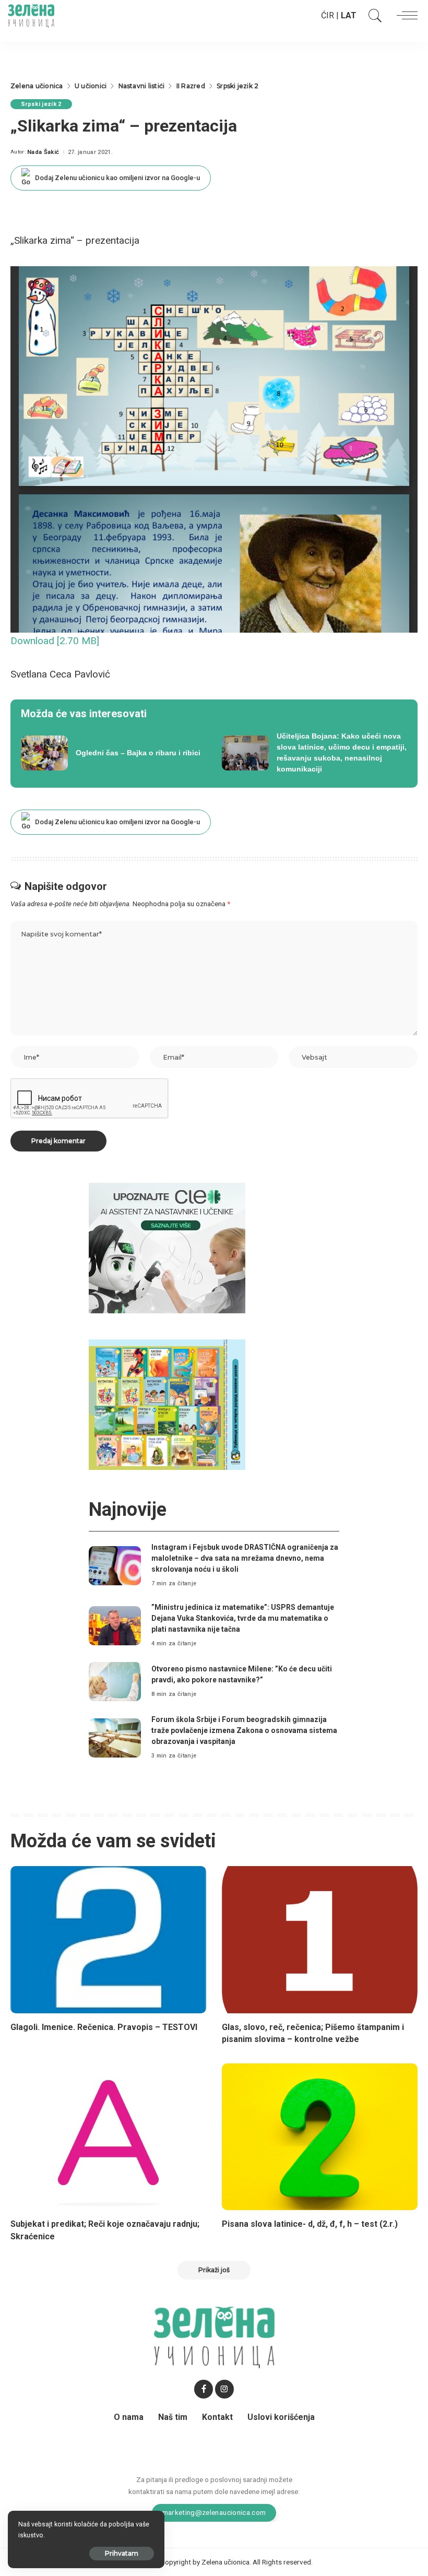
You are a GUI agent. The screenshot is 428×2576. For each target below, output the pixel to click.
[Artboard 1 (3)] (167, 1248)
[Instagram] (224, 2389)
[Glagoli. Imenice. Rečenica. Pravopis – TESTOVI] (108, 1939)
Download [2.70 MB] (55, 641)
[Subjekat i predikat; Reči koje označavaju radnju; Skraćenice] (108, 2137)
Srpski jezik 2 (41, 104)
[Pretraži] (373, 16)
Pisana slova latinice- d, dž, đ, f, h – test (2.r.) (310, 2224)
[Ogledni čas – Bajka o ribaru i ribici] (114, 753)
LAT (349, 15)
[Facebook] (204, 2389)
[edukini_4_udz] (167, 1404)
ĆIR (328, 15)
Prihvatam (122, 2553)
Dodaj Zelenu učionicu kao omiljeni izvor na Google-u (117, 178)
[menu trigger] (405, 16)
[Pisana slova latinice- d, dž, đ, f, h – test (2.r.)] (320, 2137)
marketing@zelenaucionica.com (214, 2512)
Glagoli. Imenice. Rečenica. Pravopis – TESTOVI (104, 2027)
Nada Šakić (43, 152)
